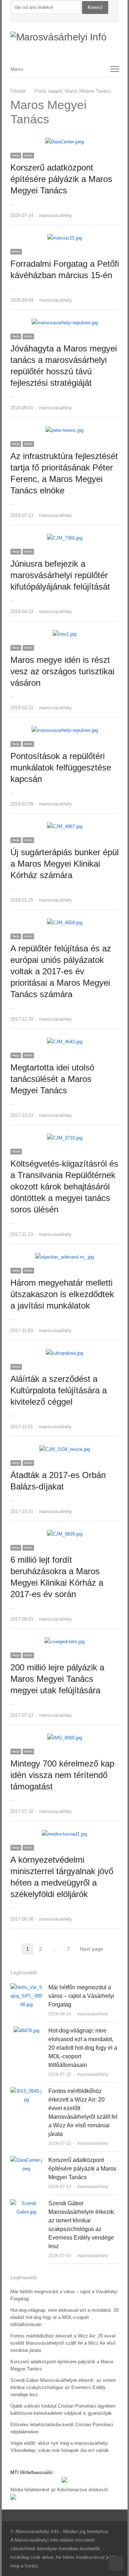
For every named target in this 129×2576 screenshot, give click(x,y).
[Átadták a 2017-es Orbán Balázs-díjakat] (65, 1449)
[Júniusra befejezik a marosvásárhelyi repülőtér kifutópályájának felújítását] (65, 538)
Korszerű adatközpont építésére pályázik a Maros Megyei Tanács (61, 179)
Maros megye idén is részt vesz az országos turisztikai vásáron (62, 671)
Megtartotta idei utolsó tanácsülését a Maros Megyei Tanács (52, 1079)
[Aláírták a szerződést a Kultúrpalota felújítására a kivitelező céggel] (64, 1353)
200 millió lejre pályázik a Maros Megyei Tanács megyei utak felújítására (57, 1679)
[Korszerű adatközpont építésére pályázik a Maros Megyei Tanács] (64, 142)
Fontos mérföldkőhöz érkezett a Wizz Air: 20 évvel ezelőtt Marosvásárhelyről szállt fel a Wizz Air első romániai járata (63, 2343)
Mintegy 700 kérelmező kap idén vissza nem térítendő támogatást (62, 1775)
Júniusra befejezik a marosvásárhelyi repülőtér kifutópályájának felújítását (60, 575)
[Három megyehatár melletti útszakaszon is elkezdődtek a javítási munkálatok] (64, 1257)
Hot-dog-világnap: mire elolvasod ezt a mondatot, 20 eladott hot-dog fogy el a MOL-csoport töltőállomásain (83, 2048)
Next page (92, 1949)
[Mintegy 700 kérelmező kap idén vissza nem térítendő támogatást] (65, 1738)
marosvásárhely (56, 215)
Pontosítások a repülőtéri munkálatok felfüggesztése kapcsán (61, 767)
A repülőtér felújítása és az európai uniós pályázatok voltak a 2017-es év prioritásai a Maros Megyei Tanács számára (61, 971)
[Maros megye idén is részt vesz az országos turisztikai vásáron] (64, 634)
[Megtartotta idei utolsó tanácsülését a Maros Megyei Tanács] (65, 1042)
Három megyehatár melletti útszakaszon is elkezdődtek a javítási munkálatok (62, 1294)
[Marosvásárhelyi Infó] (65, 37)
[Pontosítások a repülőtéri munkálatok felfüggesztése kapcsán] (65, 730)
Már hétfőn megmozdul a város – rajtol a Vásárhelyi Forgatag (81, 1996)
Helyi (16, 155)
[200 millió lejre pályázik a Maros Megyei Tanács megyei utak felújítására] (64, 1642)
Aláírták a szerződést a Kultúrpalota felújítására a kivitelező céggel (59, 1390)
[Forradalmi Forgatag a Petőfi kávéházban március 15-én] (65, 238)
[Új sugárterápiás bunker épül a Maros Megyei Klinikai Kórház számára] (65, 826)
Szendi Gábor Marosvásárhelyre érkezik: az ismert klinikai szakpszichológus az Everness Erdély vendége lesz (63, 2387)
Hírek (28, 155)
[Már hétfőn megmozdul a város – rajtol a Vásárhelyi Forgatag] (27, 1987)
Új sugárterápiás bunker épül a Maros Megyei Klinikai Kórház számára (64, 864)
